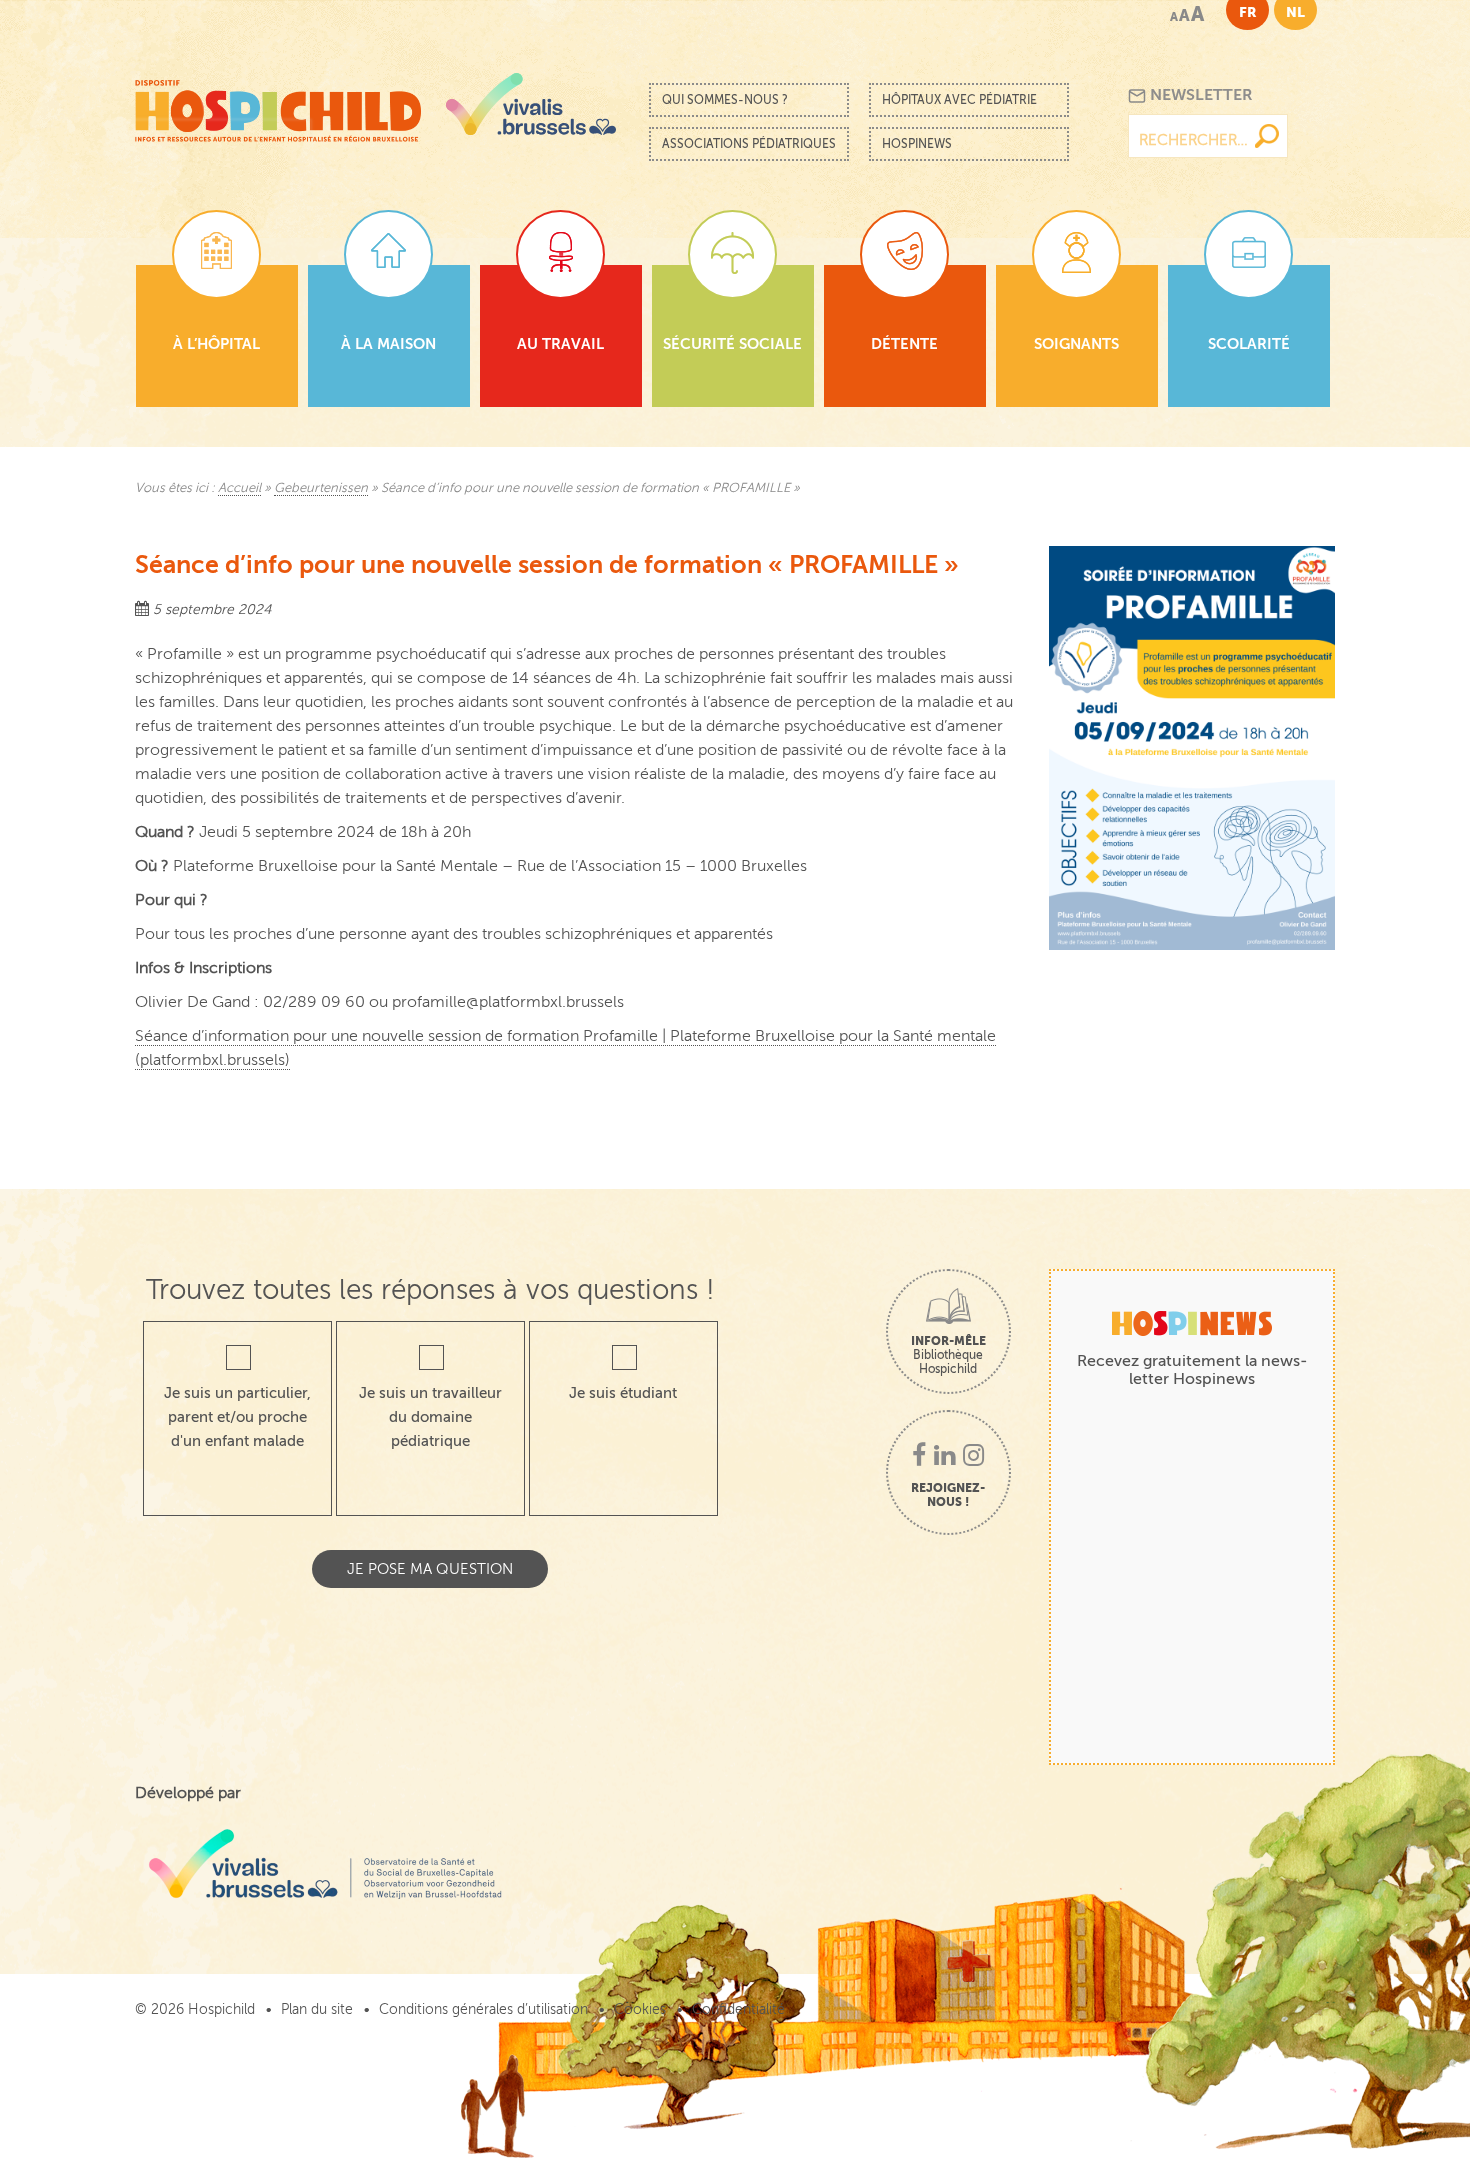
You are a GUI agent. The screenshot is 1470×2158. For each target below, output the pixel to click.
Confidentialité (738, 2009)
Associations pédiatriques (749, 144)
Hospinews (917, 144)
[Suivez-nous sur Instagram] (973, 1457)
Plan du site (317, 2009)
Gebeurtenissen (321, 488)
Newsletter (1199, 95)
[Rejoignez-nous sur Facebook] (919, 1457)
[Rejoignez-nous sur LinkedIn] (944, 1457)
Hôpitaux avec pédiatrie (959, 100)
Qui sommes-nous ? (725, 100)
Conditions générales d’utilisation (483, 2009)
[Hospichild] (278, 105)
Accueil (239, 488)
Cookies (640, 2009)
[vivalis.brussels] (531, 104)
